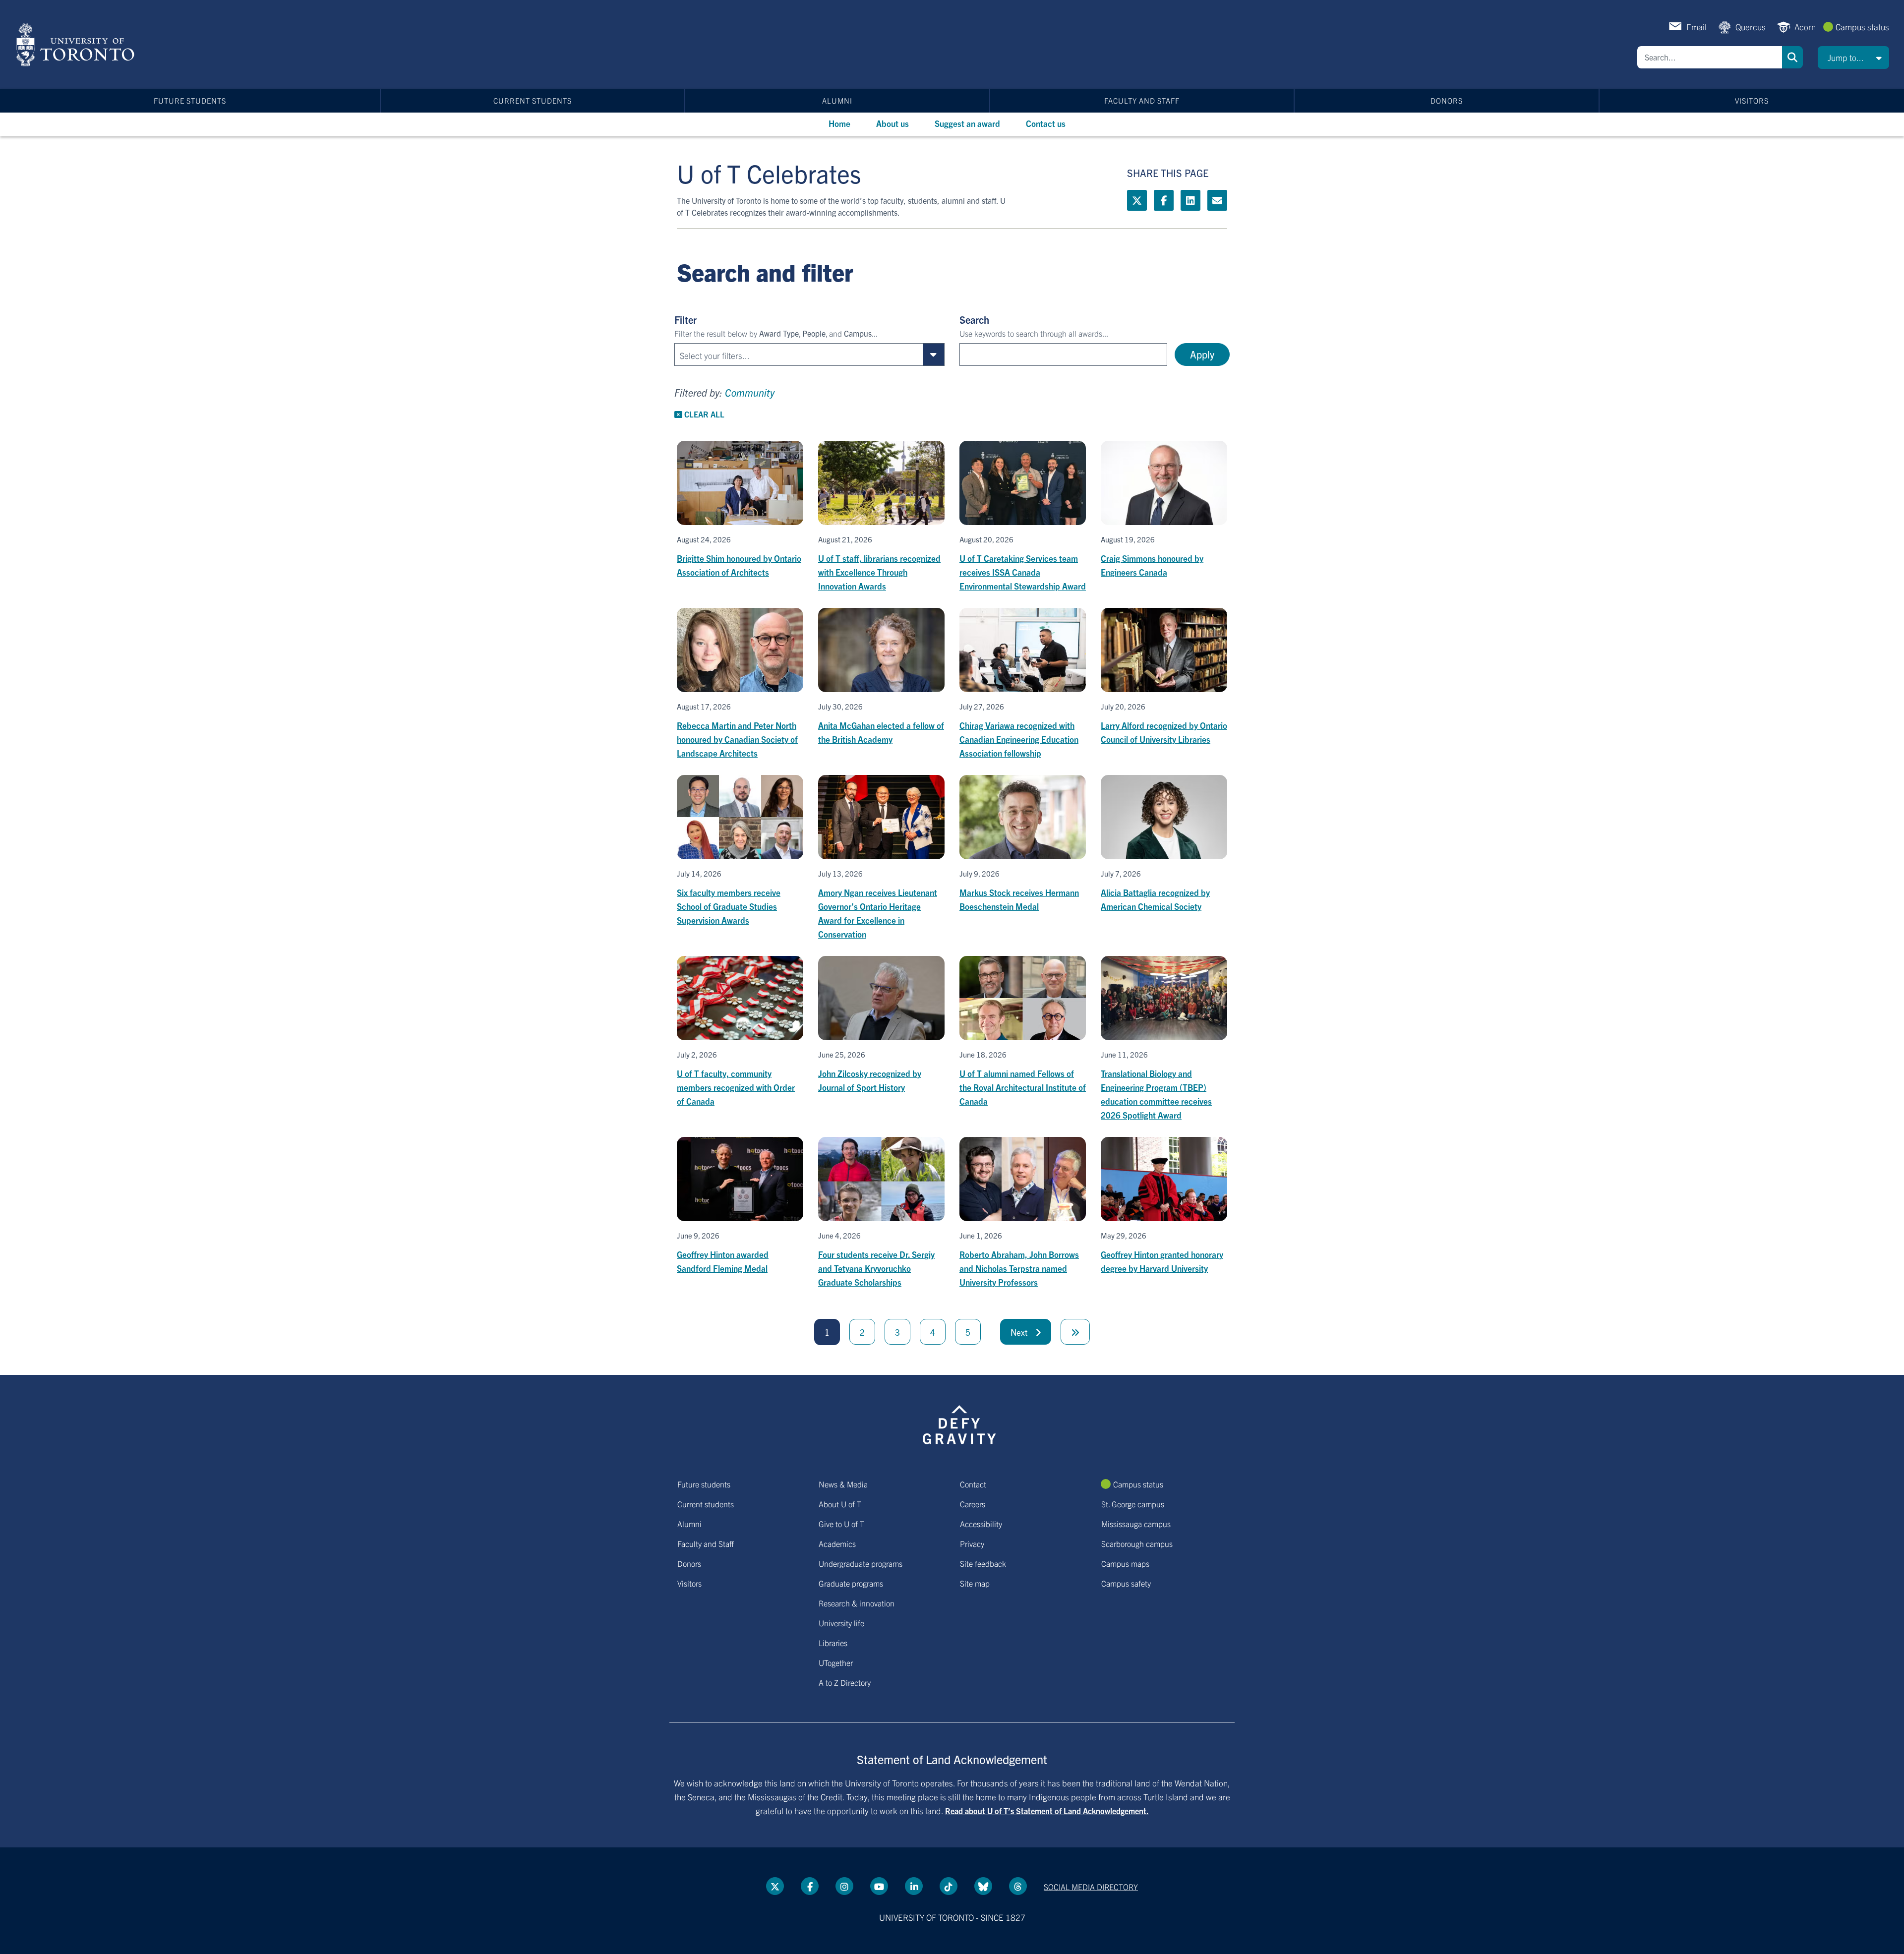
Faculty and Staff (1142, 100)
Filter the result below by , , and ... (776, 333)
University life (841, 1623)
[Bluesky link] (983, 1886)
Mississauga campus (1136, 1524)
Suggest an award (967, 123)
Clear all (703, 414)
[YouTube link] (879, 1886)
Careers (973, 1504)
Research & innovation (857, 1603)
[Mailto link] (1217, 200)
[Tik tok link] (949, 1886)
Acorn (1805, 27)
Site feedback (983, 1563)
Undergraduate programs (861, 1563)
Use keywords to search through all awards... (1034, 333)
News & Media (843, 1484)
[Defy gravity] (959, 1423)
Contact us (1046, 123)
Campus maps (1125, 1563)
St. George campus (1133, 1504)
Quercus (1751, 27)
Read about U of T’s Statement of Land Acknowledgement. (1047, 1811)
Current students (533, 100)
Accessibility (981, 1524)
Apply (1202, 354)
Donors (1447, 100)
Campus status (1862, 27)
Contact (973, 1484)
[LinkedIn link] (1190, 200)
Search (1792, 57)
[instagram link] (844, 1886)
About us (892, 123)
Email (1696, 27)
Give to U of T (841, 1524)
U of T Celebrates (769, 173)
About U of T (840, 1504)
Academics (837, 1543)
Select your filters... (715, 355)
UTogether (836, 1662)
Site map (975, 1583)
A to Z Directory (845, 1682)
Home (839, 123)
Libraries (833, 1643)
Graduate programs (851, 1583)
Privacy (972, 1543)
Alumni (837, 100)
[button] (1853, 58)
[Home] (77, 45)
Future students (190, 100)
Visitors (1752, 100)
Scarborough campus (1137, 1543)
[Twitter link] (1137, 200)
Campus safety (1126, 1583)
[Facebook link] (1164, 200)
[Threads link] (1018, 1886)
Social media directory (1091, 1887)
